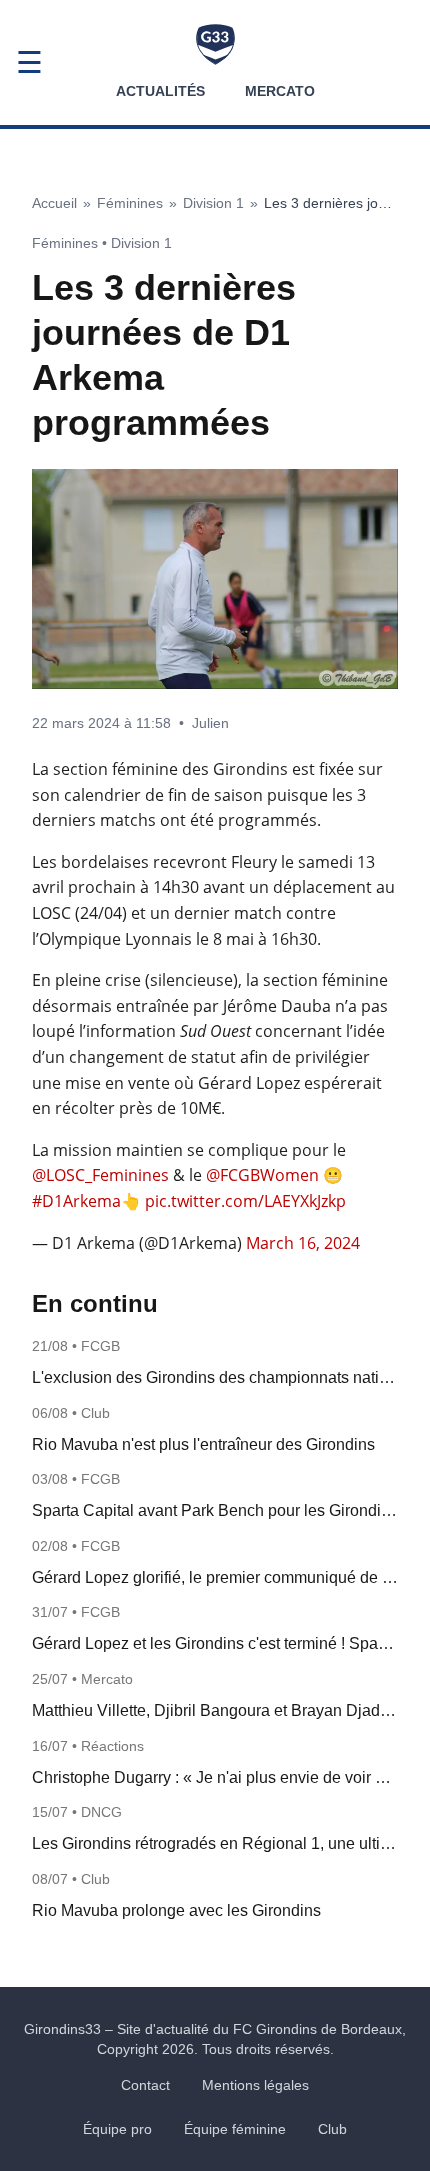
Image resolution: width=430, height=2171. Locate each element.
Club (332, 2129)
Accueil (54, 203)
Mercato (280, 91)
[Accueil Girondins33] (215, 44)
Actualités (160, 91)
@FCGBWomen (262, 1175)
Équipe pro (117, 2129)
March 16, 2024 (303, 1243)
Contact (145, 2085)
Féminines (130, 203)
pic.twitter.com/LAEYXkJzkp (245, 1201)
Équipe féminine (235, 2129)
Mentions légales (255, 2085)
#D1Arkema (76, 1201)
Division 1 (213, 203)
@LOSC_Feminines (100, 1175)
